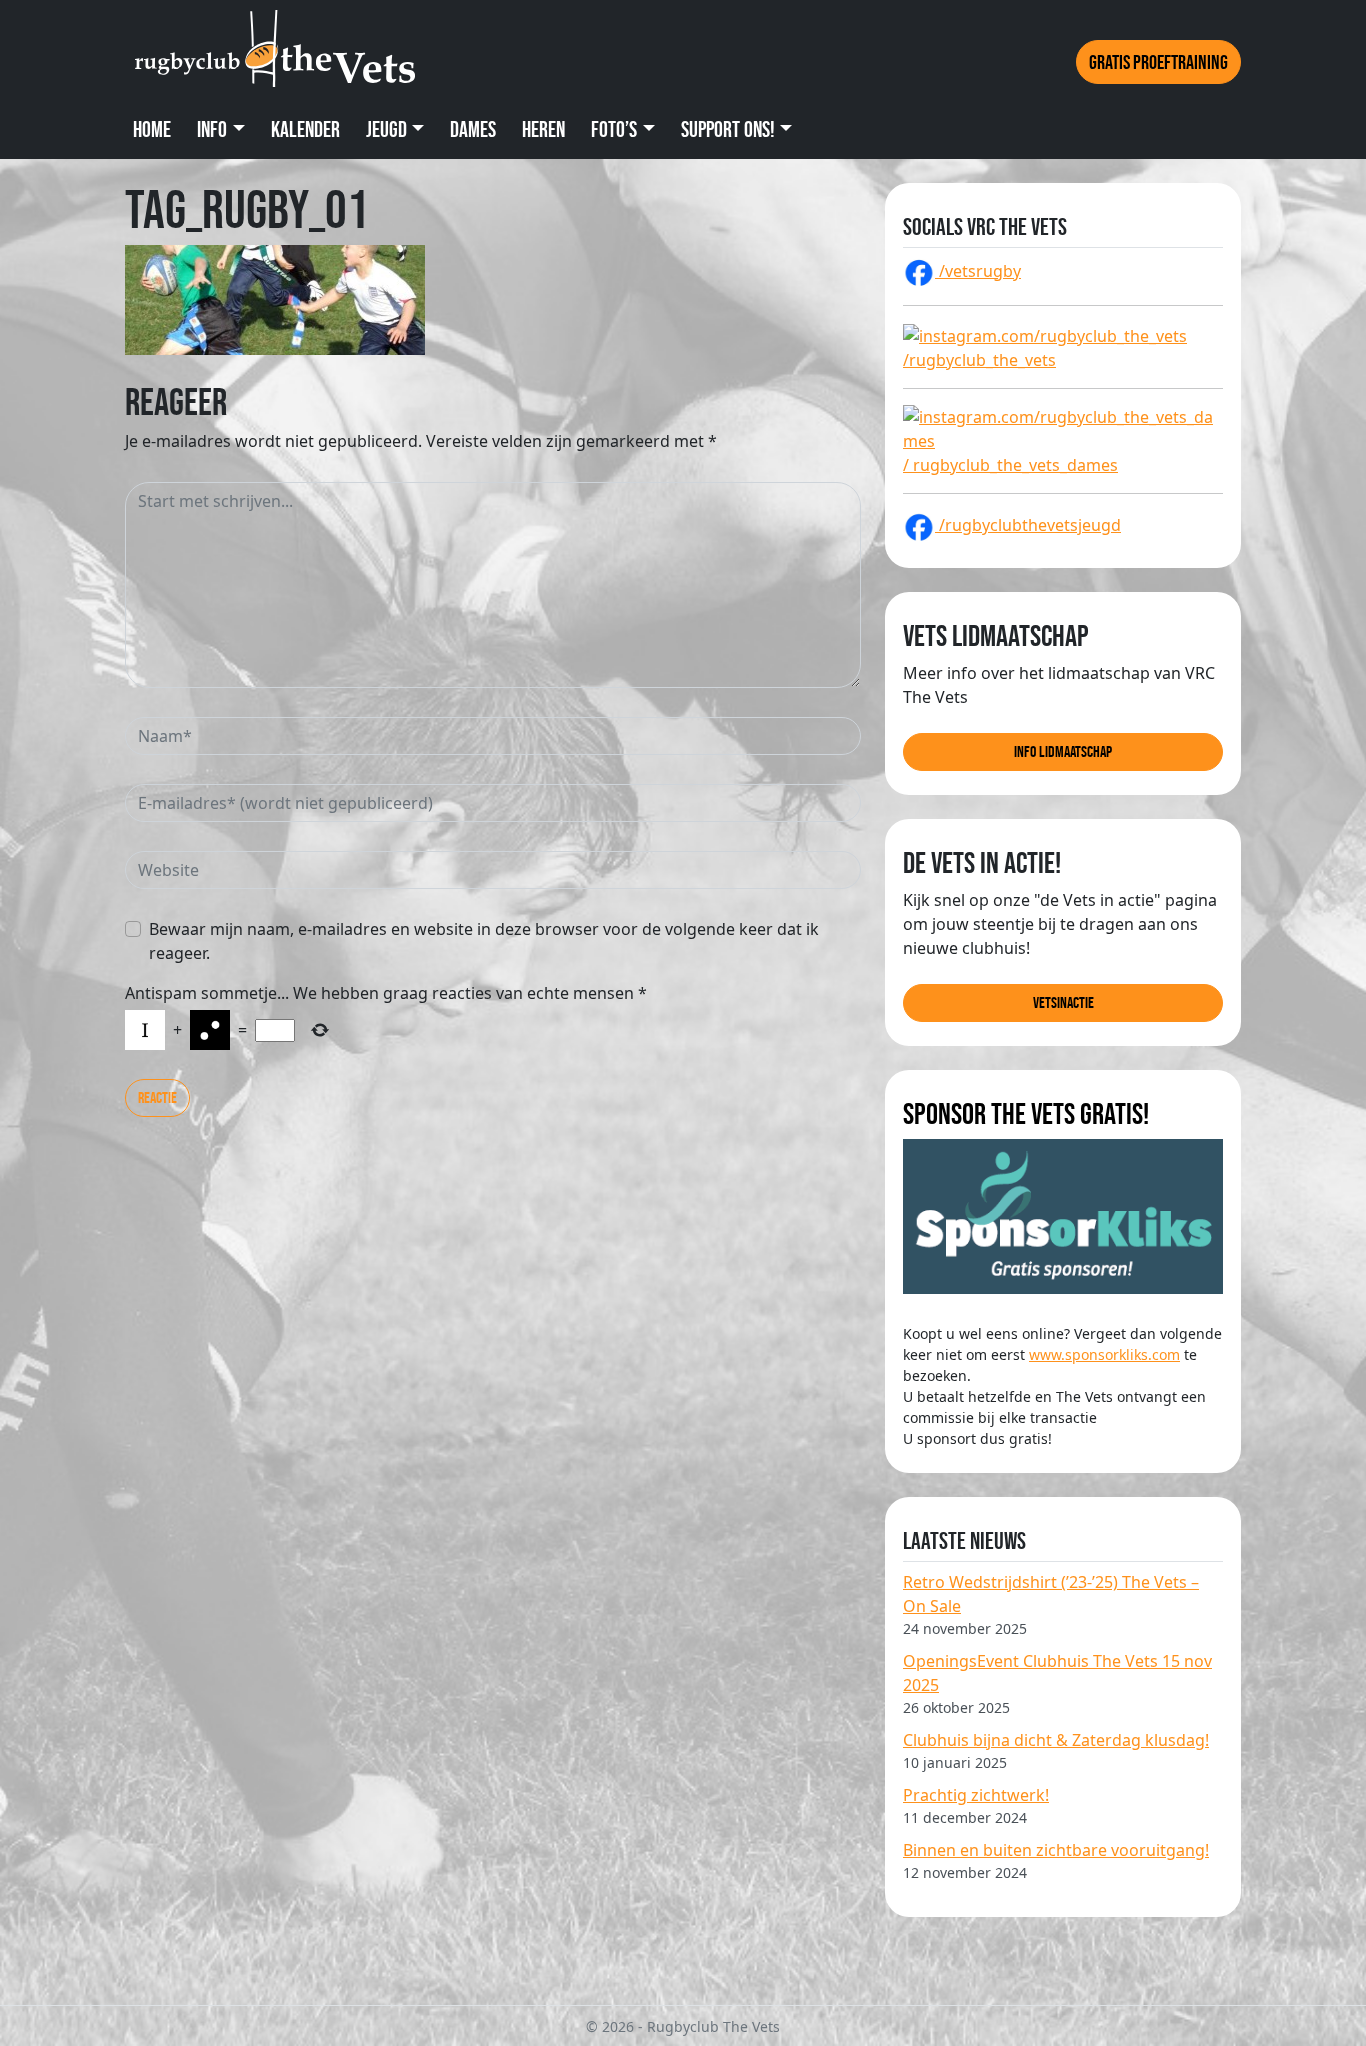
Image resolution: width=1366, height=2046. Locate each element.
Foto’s (614, 129)
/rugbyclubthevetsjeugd (1028, 525)
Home (152, 129)
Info (212, 129)
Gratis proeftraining (1158, 62)
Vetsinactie (1063, 1002)
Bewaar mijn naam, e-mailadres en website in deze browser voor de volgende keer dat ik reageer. (484, 941)
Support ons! (728, 129)
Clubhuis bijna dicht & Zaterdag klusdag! (1056, 1740)
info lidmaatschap (1063, 751)
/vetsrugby (978, 271)
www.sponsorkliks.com (1104, 1354)
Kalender (305, 129)
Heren (543, 129)
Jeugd (386, 129)
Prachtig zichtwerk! (976, 1795)
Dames (473, 129)
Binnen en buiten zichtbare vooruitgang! (1056, 1850)
